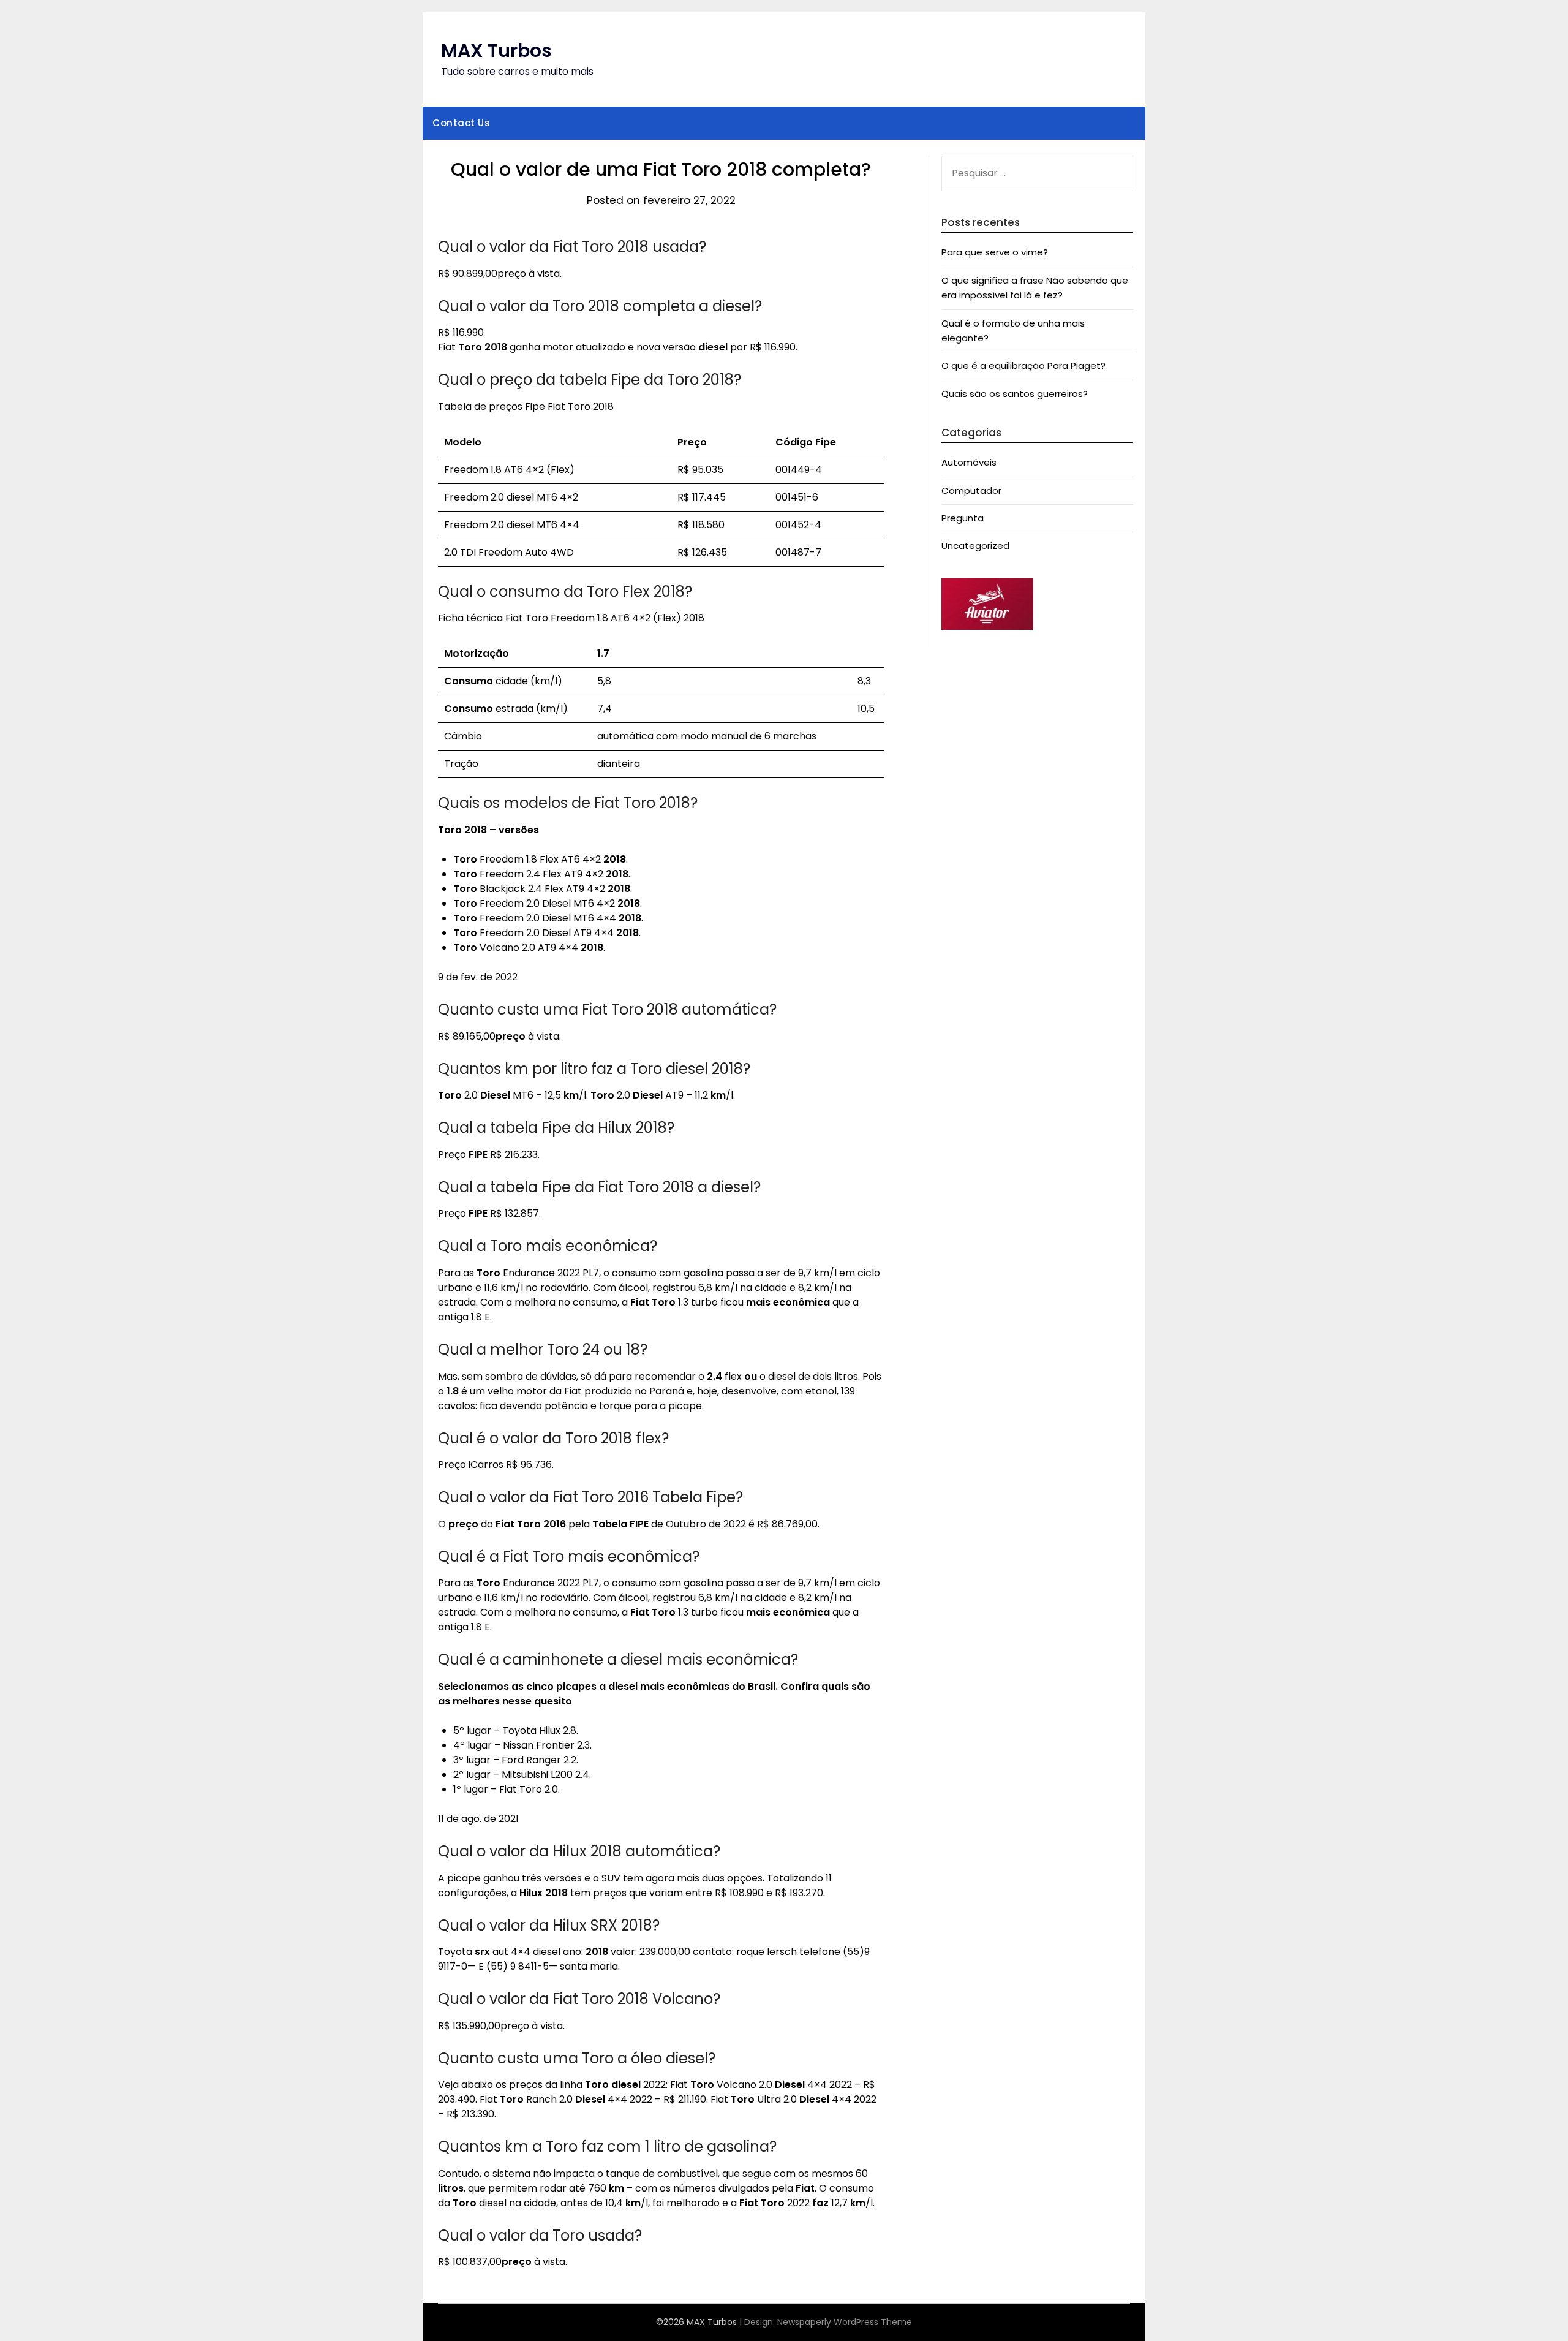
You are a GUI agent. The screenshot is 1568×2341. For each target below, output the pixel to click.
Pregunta (963, 518)
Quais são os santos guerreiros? (1015, 394)
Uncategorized (975, 546)
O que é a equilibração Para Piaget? (1023, 365)
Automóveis (969, 462)
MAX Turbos (496, 51)
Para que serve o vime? (995, 252)
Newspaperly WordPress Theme (845, 2322)
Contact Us (461, 123)
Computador (971, 490)
